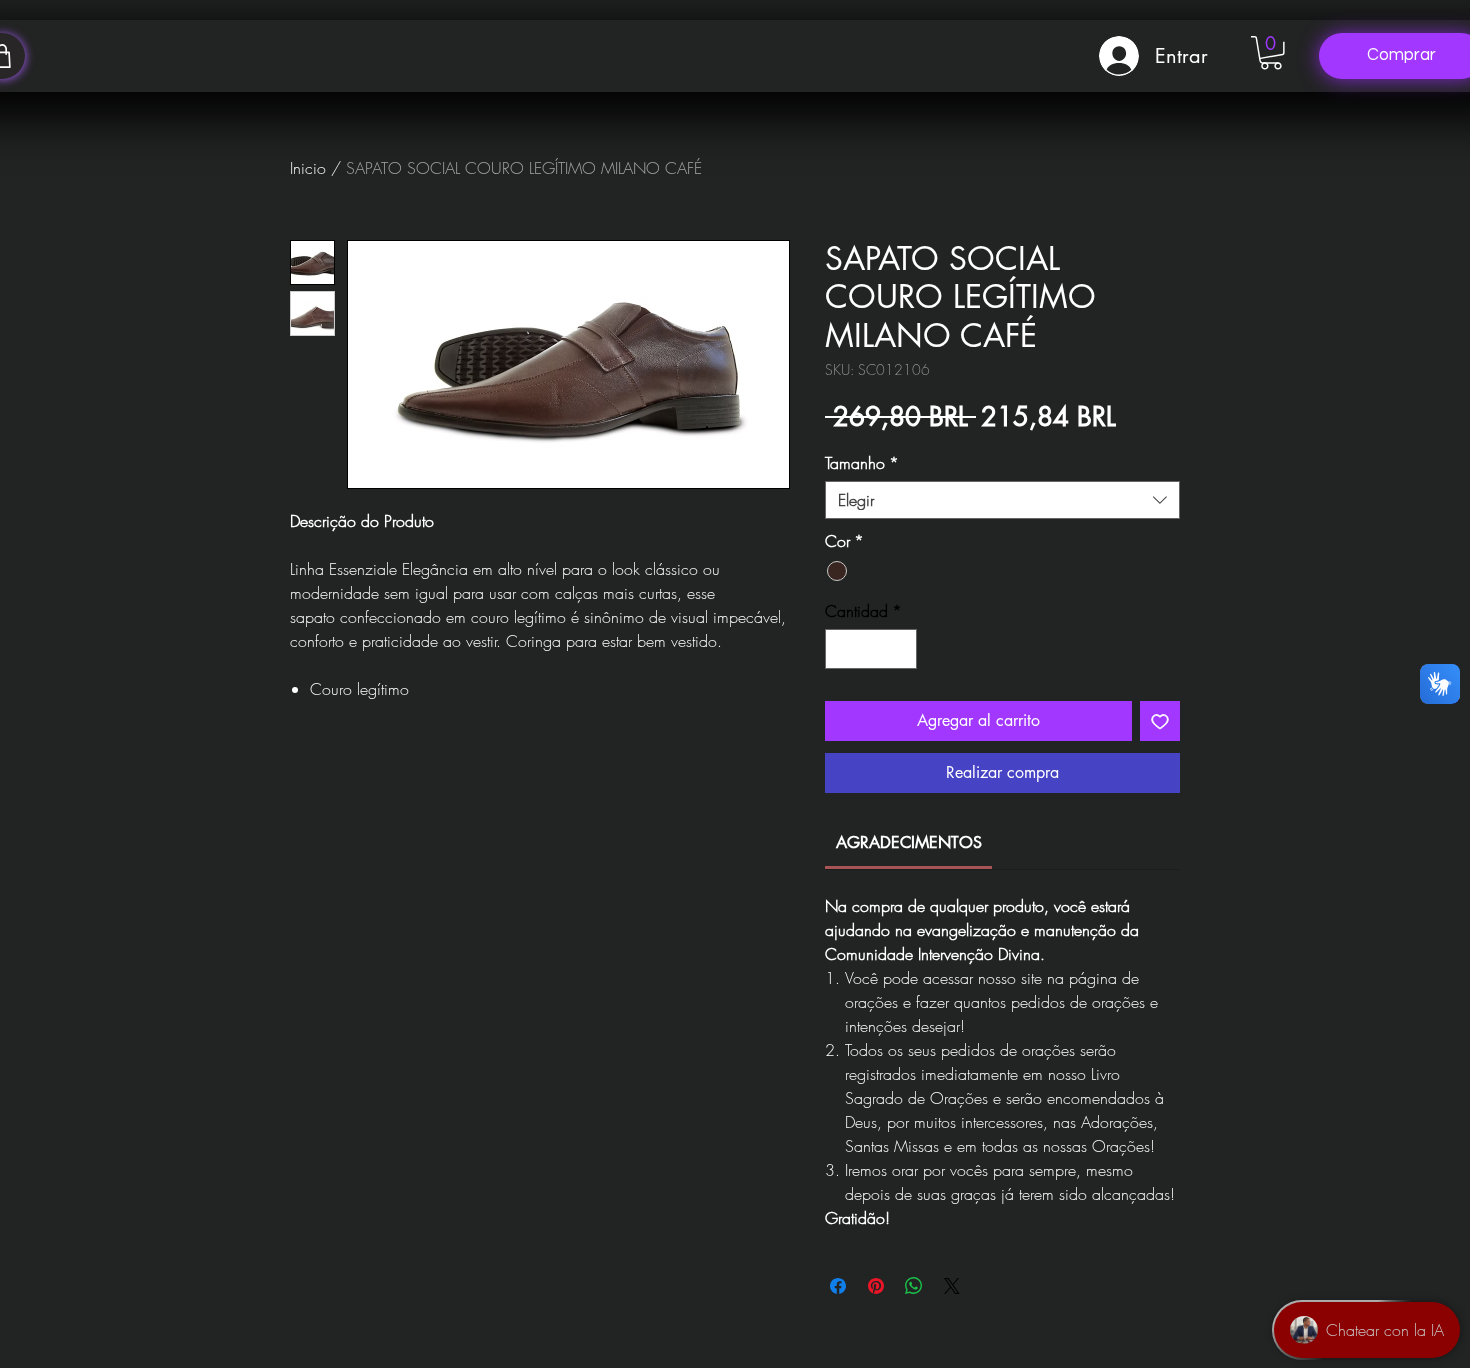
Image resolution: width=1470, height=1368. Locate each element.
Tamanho (862, 463)
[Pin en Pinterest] (876, 1286)
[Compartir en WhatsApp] (914, 1286)
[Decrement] (842, 649)
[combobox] (1002, 500)
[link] (909, 842)
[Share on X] (952, 1286)
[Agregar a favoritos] (1160, 721)
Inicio (308, 168)
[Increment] (900, 649)
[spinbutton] (871, 649)
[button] (1271, 53)
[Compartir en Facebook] (838, 1286)
